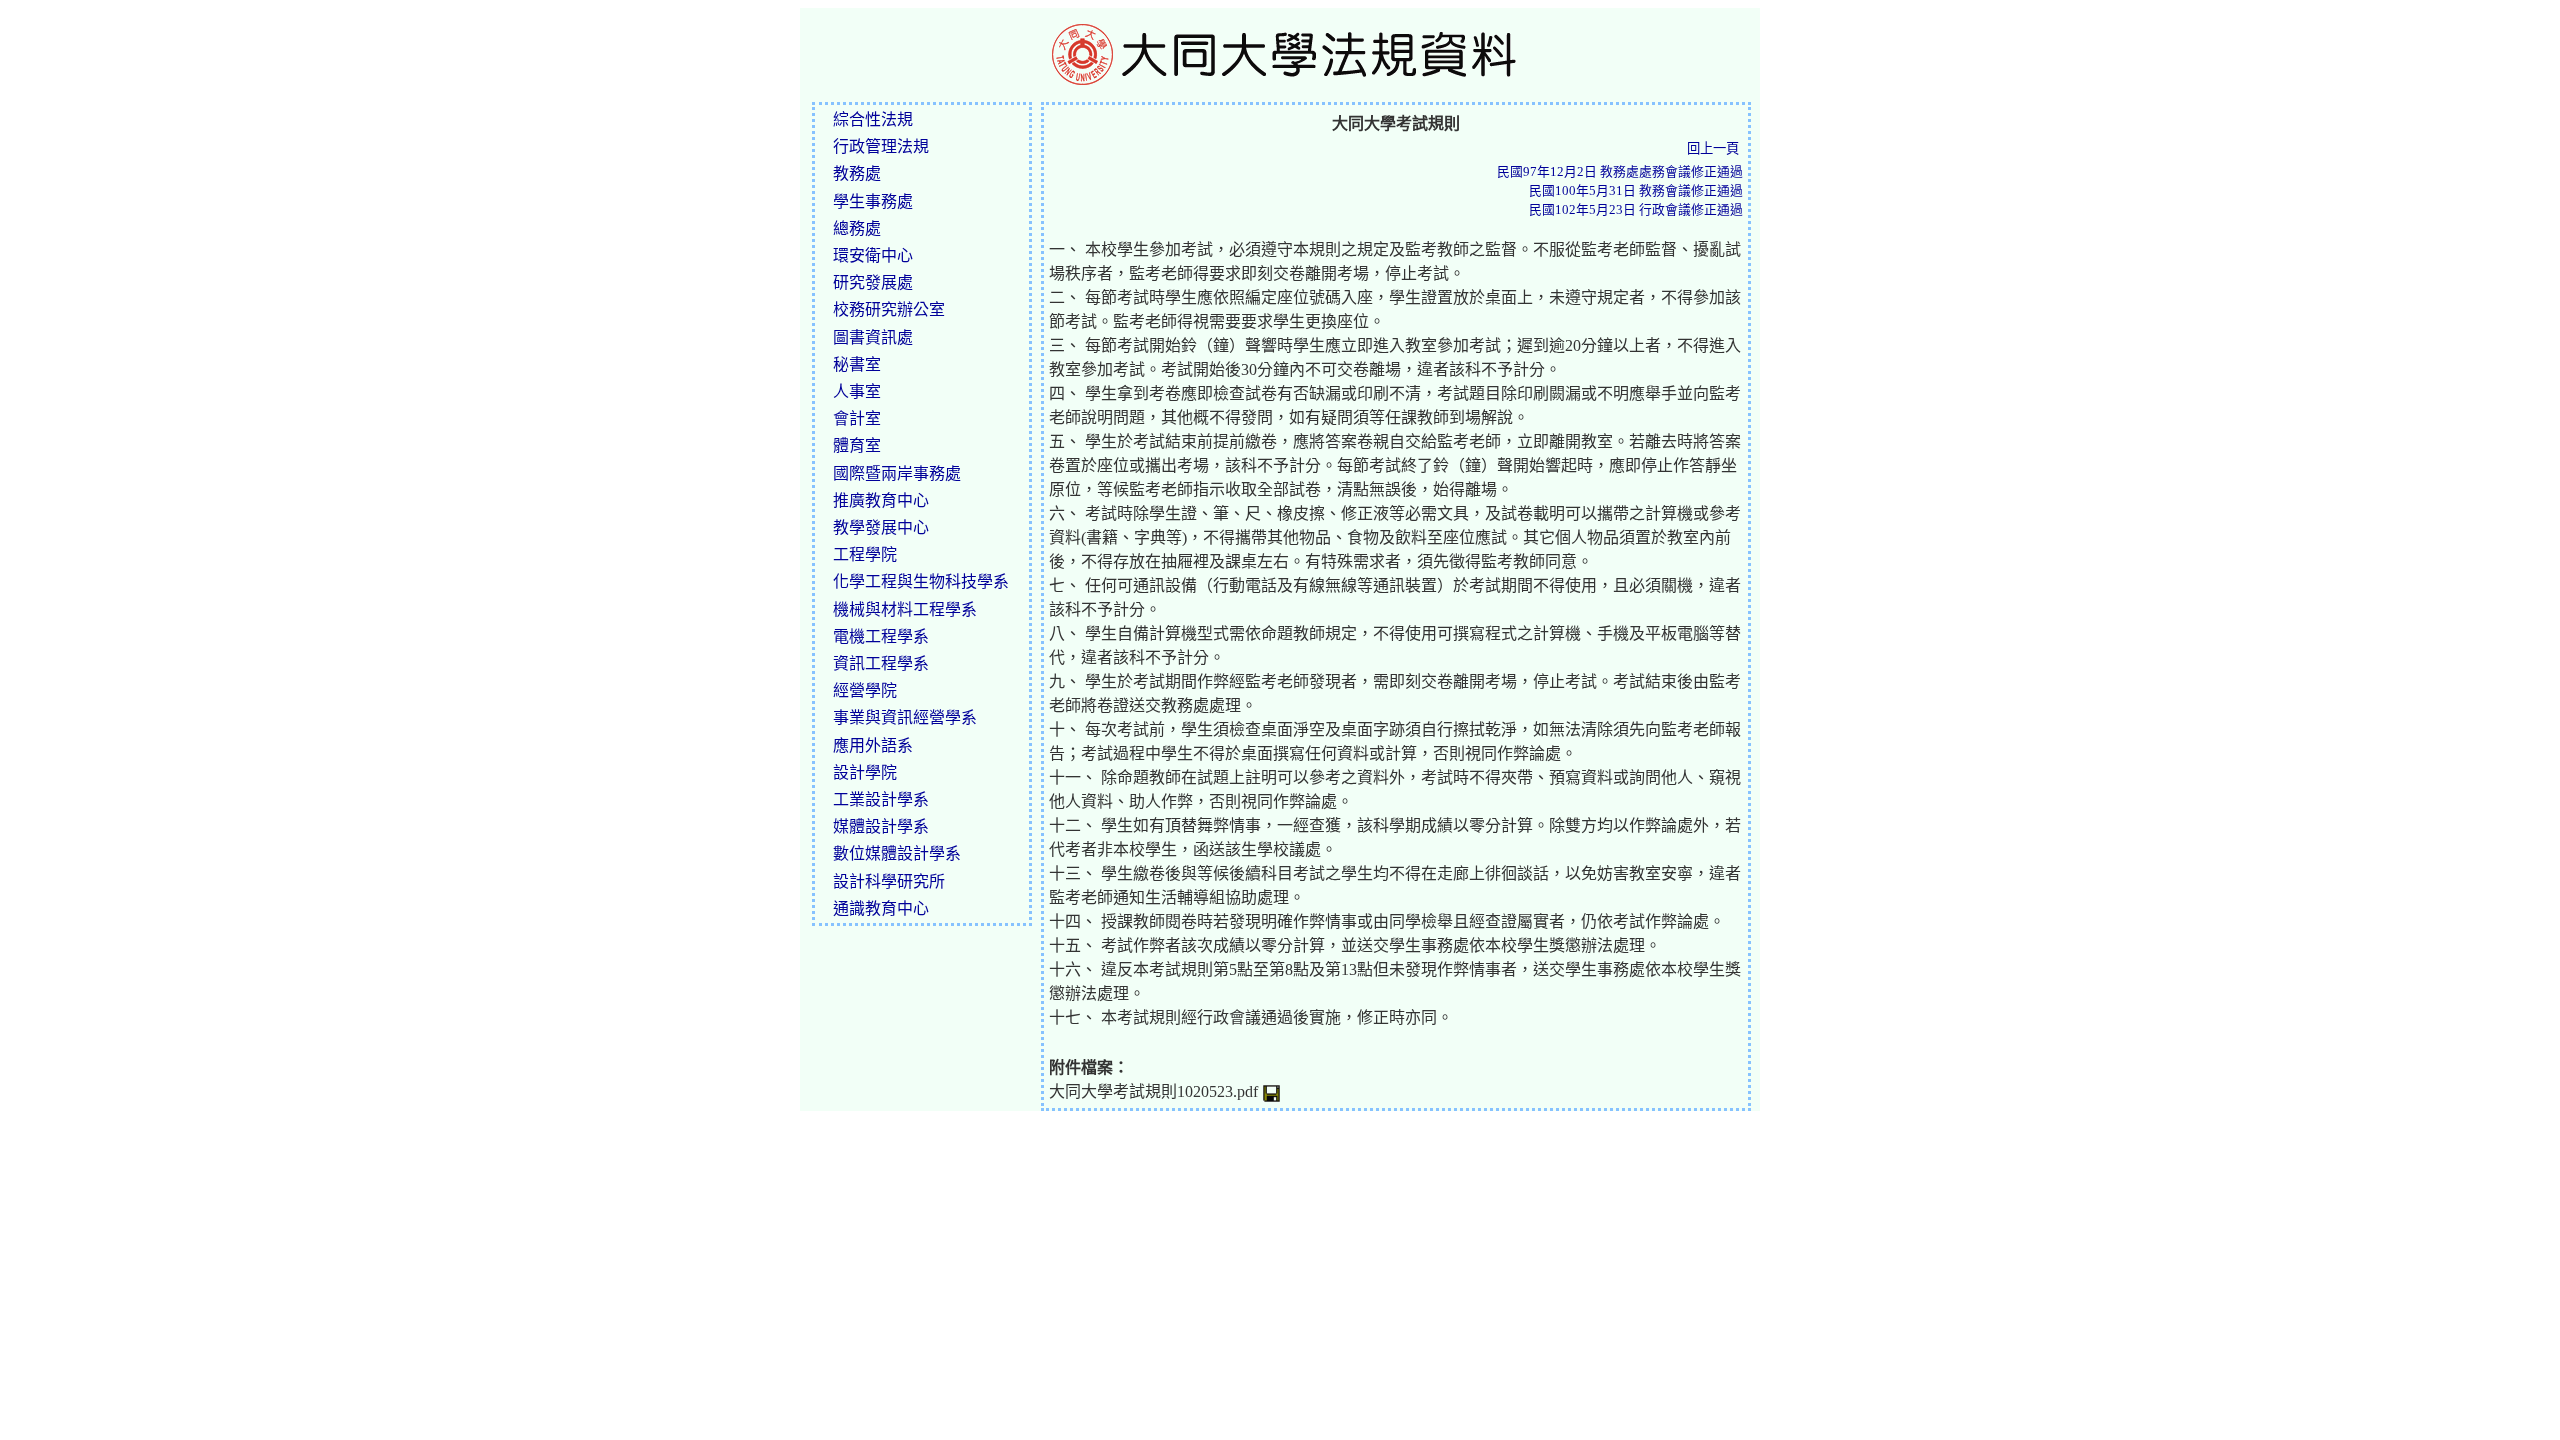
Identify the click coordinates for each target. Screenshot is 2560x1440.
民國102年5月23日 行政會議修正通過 (1636, 210)
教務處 (857, 173)
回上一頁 (1713, 148)
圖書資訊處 (873, 337)
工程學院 (865, 554)
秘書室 (857, 364)
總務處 (857, 228)
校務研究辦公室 (889, 309)
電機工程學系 (881, 636)
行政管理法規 (881, 146)
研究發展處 (873, 282)
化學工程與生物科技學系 (921, 581)
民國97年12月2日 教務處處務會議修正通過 (1620, 172)
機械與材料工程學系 (905, 609)
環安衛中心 (873, 255)
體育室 (857, 445)
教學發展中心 (881, 527)
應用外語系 (873, 745)
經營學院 (865, 690)
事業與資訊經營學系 (905, 717)
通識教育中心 (881, 908)
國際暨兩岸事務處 (897, 473)
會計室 (857, 418)
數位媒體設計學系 (897, 853)
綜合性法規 (873, 119)
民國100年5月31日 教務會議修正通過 (1636, 191)
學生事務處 (873, 201)
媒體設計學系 (881, 826)
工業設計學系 (881, 799)
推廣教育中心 (881, 500)
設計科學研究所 (889, 881)
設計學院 (865, 772)
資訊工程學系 (881, 663)
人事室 (857, 391)
